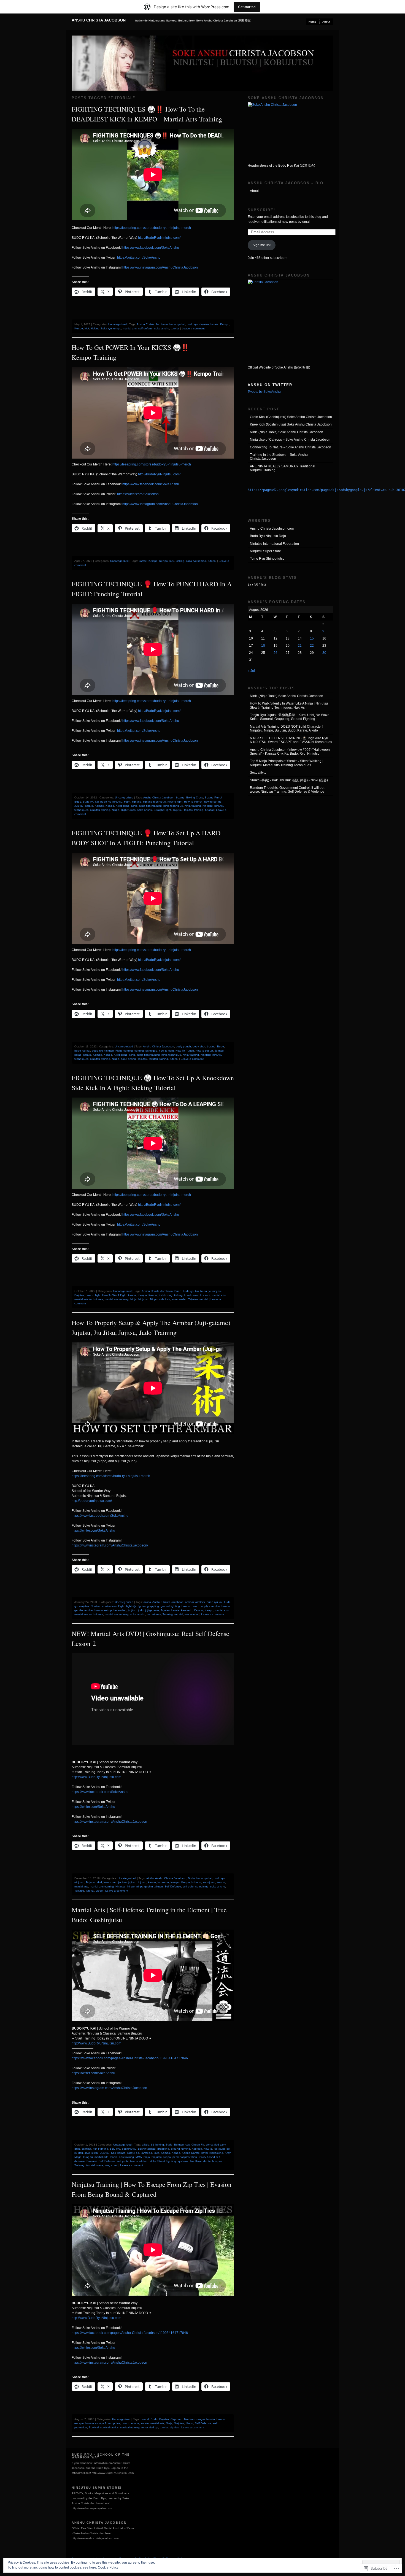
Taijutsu (178, 810)
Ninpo (116, 810)
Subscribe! (261, 210)
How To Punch (193, 802)
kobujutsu (209, 1882)
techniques (154, 1614)
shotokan (142, 2161)
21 (300, 646)
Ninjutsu (208, 806)
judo (141, 1610)
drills (77, 2149)
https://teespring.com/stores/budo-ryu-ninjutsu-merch (152, 228)
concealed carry (216, 2145)
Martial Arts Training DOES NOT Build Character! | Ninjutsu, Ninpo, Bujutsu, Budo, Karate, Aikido (287, 728)
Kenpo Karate (191, 2153)
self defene (145, 328)
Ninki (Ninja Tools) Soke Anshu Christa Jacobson (287, 432)
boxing (180, 797)
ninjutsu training (100, 810)
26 (276, 653)
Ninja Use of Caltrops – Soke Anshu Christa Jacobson (290, 440)
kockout (205, 1295)
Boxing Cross (195, 797)
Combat (96, 1606)
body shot (199, 1046)
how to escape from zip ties (103, 2423)
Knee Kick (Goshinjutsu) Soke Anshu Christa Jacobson (291, 424)
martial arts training (117, 1299)
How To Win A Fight (114, 1295)
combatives (109, 1606)
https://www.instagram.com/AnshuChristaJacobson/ (110, 1545)
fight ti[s (131, 1606)
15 (312, 638)
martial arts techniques (89, 1299)
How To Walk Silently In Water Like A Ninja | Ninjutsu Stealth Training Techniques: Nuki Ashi (289, 705)
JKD (87, 2153)
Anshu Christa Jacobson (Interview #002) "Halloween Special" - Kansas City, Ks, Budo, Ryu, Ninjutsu (290, 752)
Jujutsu (79, 806)
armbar (189, 1602)
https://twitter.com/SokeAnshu (139, 258)
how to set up (213, 802)
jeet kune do (222, 2149)
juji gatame (152, 1610)
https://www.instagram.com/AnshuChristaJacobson (160, 267)
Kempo (225, 324)
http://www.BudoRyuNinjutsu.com (96, 1777)
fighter (142, 1606)
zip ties (174, 2427)
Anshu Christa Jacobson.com (272, 529)
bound (145, 2419)
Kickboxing (123, 806)
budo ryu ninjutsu (198, 324)
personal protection (185, 2157)
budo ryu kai (177, 324)
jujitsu (132, 1882)
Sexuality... (258, 773)
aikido (147, 1602)
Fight (127, 802)
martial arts (130, 328)
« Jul (251, 671)
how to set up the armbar (110, 1610)
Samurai (92, 2161)
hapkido (197, 2149)
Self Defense (173, 1886)
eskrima (86, 2149)
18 (263, 646)
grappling (153, 1606)
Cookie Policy (108, 2567)
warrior (195, 1614)
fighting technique (154, 802)
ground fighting (170, 1606)
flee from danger (194, 2419)
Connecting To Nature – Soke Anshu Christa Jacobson (291, 447)
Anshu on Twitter (270, 385)
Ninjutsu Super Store (265, 551)
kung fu (88, 2157)
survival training (130, 2427)
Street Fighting (167, 2161)
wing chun (111, 2165)
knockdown (191, 1295)
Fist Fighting (101, 2149)
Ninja (134, 806)
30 (324, 653)
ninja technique (173, 806)
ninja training (193, 806)
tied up (154, 2427)
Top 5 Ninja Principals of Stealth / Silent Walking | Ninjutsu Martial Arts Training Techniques (287, 763)
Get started (247, 7)
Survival (94, 2427)
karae (78, 1055)
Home (312, 22)
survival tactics (109, 2427)
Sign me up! (262, 245)
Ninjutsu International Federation (274, 544)
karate (214, 324)
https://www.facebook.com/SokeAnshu (151, 248)
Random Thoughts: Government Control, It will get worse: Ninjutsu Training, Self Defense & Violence (287, 790)
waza (100, 2165)
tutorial (175, 328)
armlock (200, 1602)
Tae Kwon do (198, 2161)
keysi (205, 2153)
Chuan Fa (198, 2145)
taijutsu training (194, 810)
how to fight (175, 802)
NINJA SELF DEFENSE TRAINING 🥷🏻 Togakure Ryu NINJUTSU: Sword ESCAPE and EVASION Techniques (291, 740)
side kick (165, 1299)
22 (312, 646)
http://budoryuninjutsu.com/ (92, 1501)
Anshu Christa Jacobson (99, 20)
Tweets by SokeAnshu (264, 392)
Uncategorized (118, 324)
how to (186, 1606)
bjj (152, 2145)
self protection (126, 2161)
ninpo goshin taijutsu (150, 1886)
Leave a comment (193, 328)
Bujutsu (79, 1295)
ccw (188, 2145)
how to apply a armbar (206, 1606)
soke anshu (162, 328)
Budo (78, 802)
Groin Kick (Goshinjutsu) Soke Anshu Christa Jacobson (291, 417)
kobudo (196, 1882)
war (187, 1614)
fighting (137, 802)
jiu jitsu (132, 1610)
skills (153, 2161)
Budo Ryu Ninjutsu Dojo (268, 536)
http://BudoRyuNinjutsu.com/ (159, 238)
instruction (110, 1882)
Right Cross (128, 810)
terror (145, 2427)
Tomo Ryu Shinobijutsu (267, 559)
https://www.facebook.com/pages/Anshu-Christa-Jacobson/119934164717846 (130, 2058)
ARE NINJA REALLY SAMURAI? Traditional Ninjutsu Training (283, 468)
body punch (183, 1046)
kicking (95, 328)
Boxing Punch (214, 797)
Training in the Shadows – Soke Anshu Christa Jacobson (279, 457)
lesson (221, 1882)
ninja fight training (150, 806)
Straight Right (162, 810)
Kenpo (79, 328)
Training (168, 1614)
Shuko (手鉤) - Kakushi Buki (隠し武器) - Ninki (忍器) (289, 780)
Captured (176, 2419)
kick (87, 328)
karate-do (133, 2153)
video (99, 1891)
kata (156, 2153)
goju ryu (115, 2149)
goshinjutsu (129, 2149)
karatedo (187, 1610)
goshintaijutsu (147, 2149)
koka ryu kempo (111, 328)
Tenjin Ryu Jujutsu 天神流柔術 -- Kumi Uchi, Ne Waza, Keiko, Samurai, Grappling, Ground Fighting (290, 717)
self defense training (196, 1886)
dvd (100, 1882)
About (326, 22)
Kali (113, 2153)
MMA (139, 2157)
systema (183, 2161)
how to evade (130, 2423)
